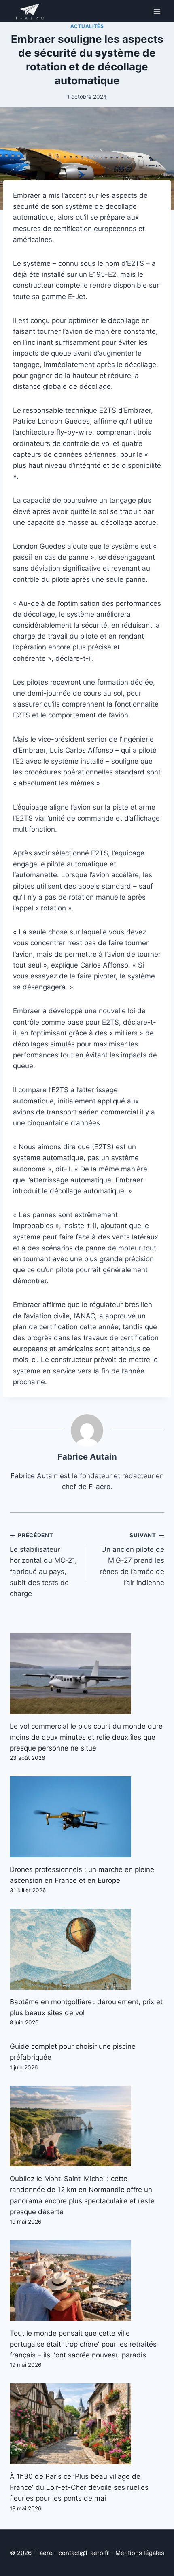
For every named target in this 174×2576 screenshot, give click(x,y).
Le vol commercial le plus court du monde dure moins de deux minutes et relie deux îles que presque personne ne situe (86, 1737)
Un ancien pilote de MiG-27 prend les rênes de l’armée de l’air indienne (132, 1559)
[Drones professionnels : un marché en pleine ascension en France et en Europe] (87, 1817)
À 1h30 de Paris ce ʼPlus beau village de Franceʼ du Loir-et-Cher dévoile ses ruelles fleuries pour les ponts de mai (79, 2487)
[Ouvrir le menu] (157, 11)
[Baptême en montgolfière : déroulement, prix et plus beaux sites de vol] (87, 1949)
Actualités (87, 26)
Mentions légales (140, 2553)
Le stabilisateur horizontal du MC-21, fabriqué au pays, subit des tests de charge (43, 1565)
